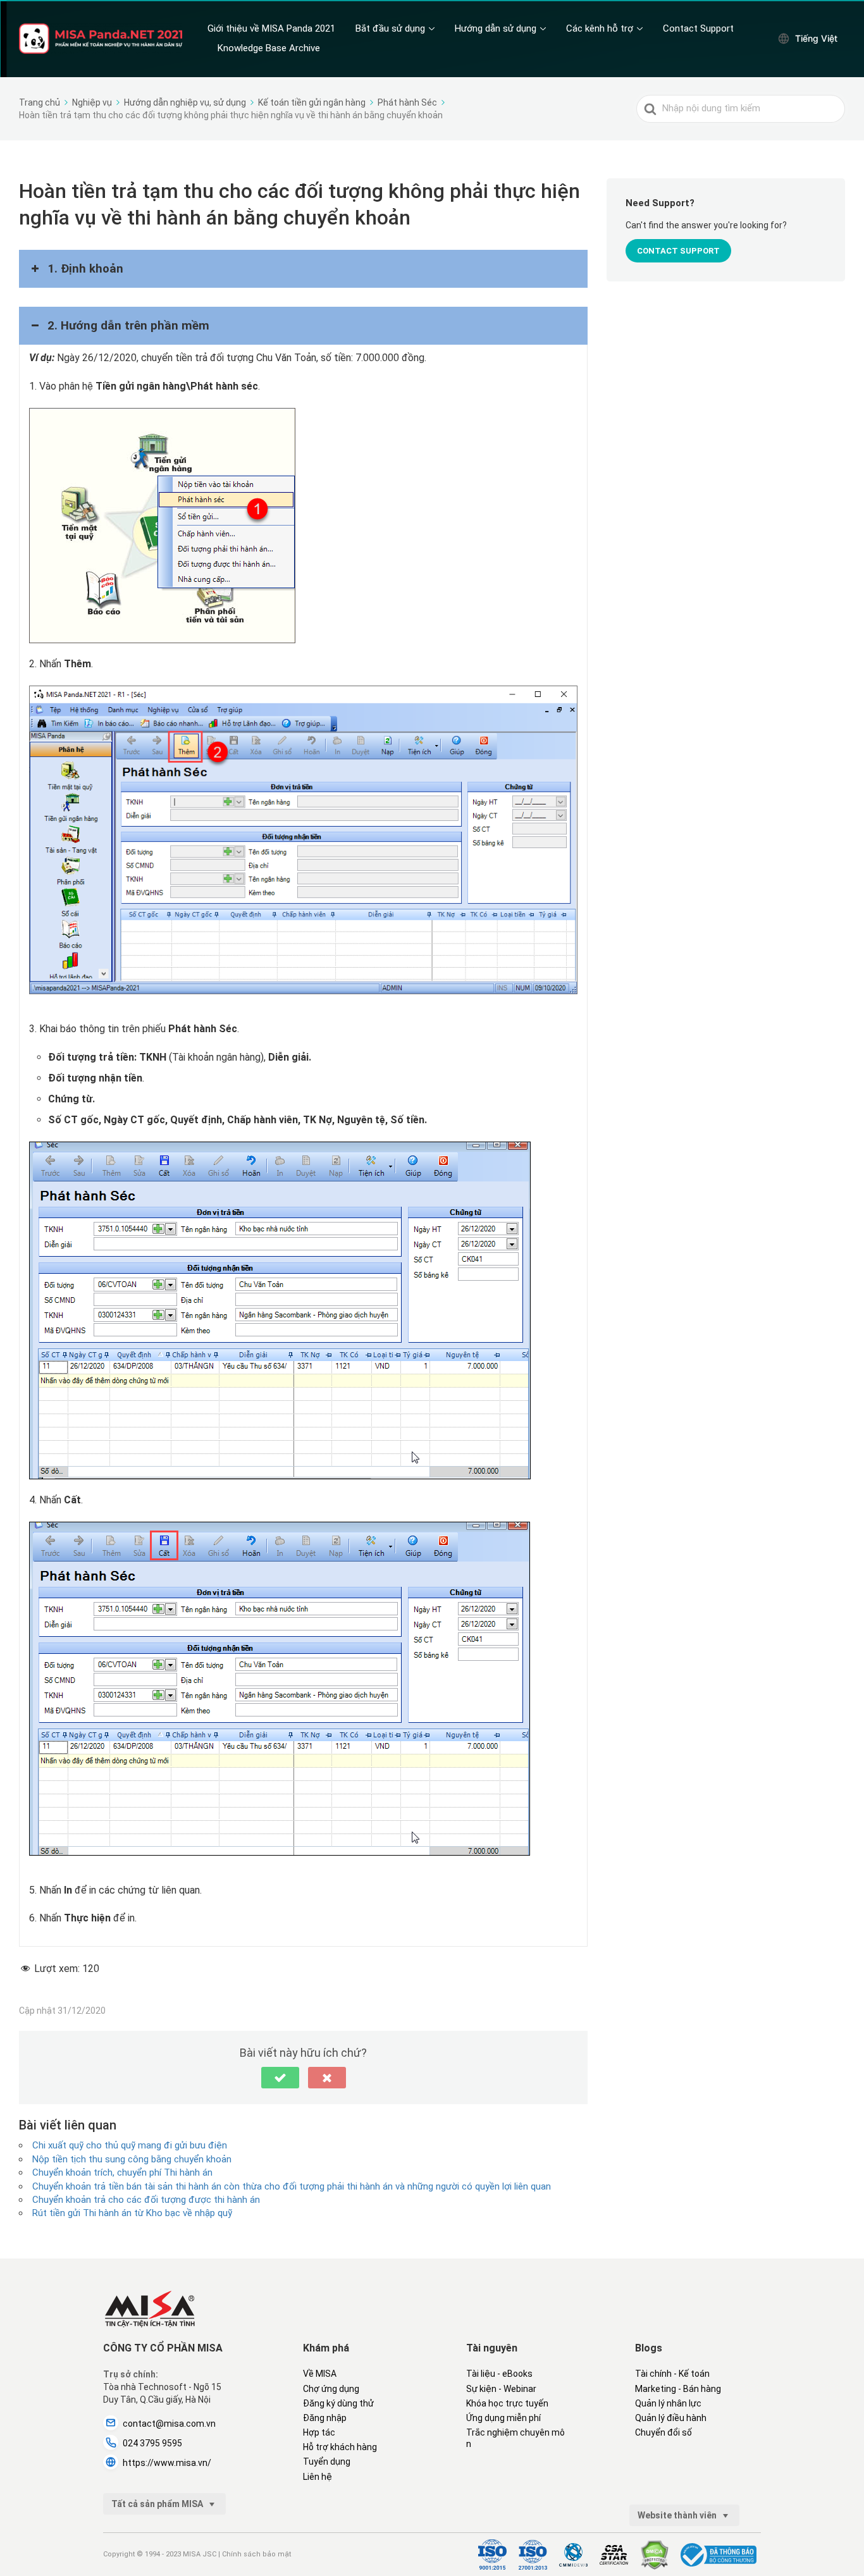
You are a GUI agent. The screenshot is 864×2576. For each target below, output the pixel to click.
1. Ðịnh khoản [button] (85, 269)
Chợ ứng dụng (331, 2389)
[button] (280, 2078)
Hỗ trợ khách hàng (340, 2447)
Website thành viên (678, 2515)
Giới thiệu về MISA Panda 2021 (271, 28)
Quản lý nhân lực (668, 2403)
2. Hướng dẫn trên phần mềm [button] (128, 326)
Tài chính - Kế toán (672, 2374)
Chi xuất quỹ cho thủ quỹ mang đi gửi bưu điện (130, 2145)
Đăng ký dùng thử (338, 2403)
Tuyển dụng (327, 2462)
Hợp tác (319, 2432)
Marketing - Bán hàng (678, 2389)
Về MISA (320, 2374)
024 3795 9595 (152, 2443)
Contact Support (698, 28)
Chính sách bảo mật (256, 2554)
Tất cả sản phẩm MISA (158, 2504)
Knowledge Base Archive (269, 48)
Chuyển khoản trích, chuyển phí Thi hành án (122, 2172)
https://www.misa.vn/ (167, 2463)
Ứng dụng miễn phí (503, 2418)
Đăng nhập (325, 2418)
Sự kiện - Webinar (501, 2389)
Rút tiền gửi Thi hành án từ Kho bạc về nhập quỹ (132, 2213)
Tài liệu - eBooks (499, 2374)
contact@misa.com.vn (169, 2424)
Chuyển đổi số (663, 2432)
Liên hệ (318, 2477)
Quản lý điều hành (671, 2418)
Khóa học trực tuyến (507, 2403)
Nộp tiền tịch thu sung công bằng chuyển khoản (132, 2159)
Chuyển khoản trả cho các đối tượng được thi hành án (146, 2200)
